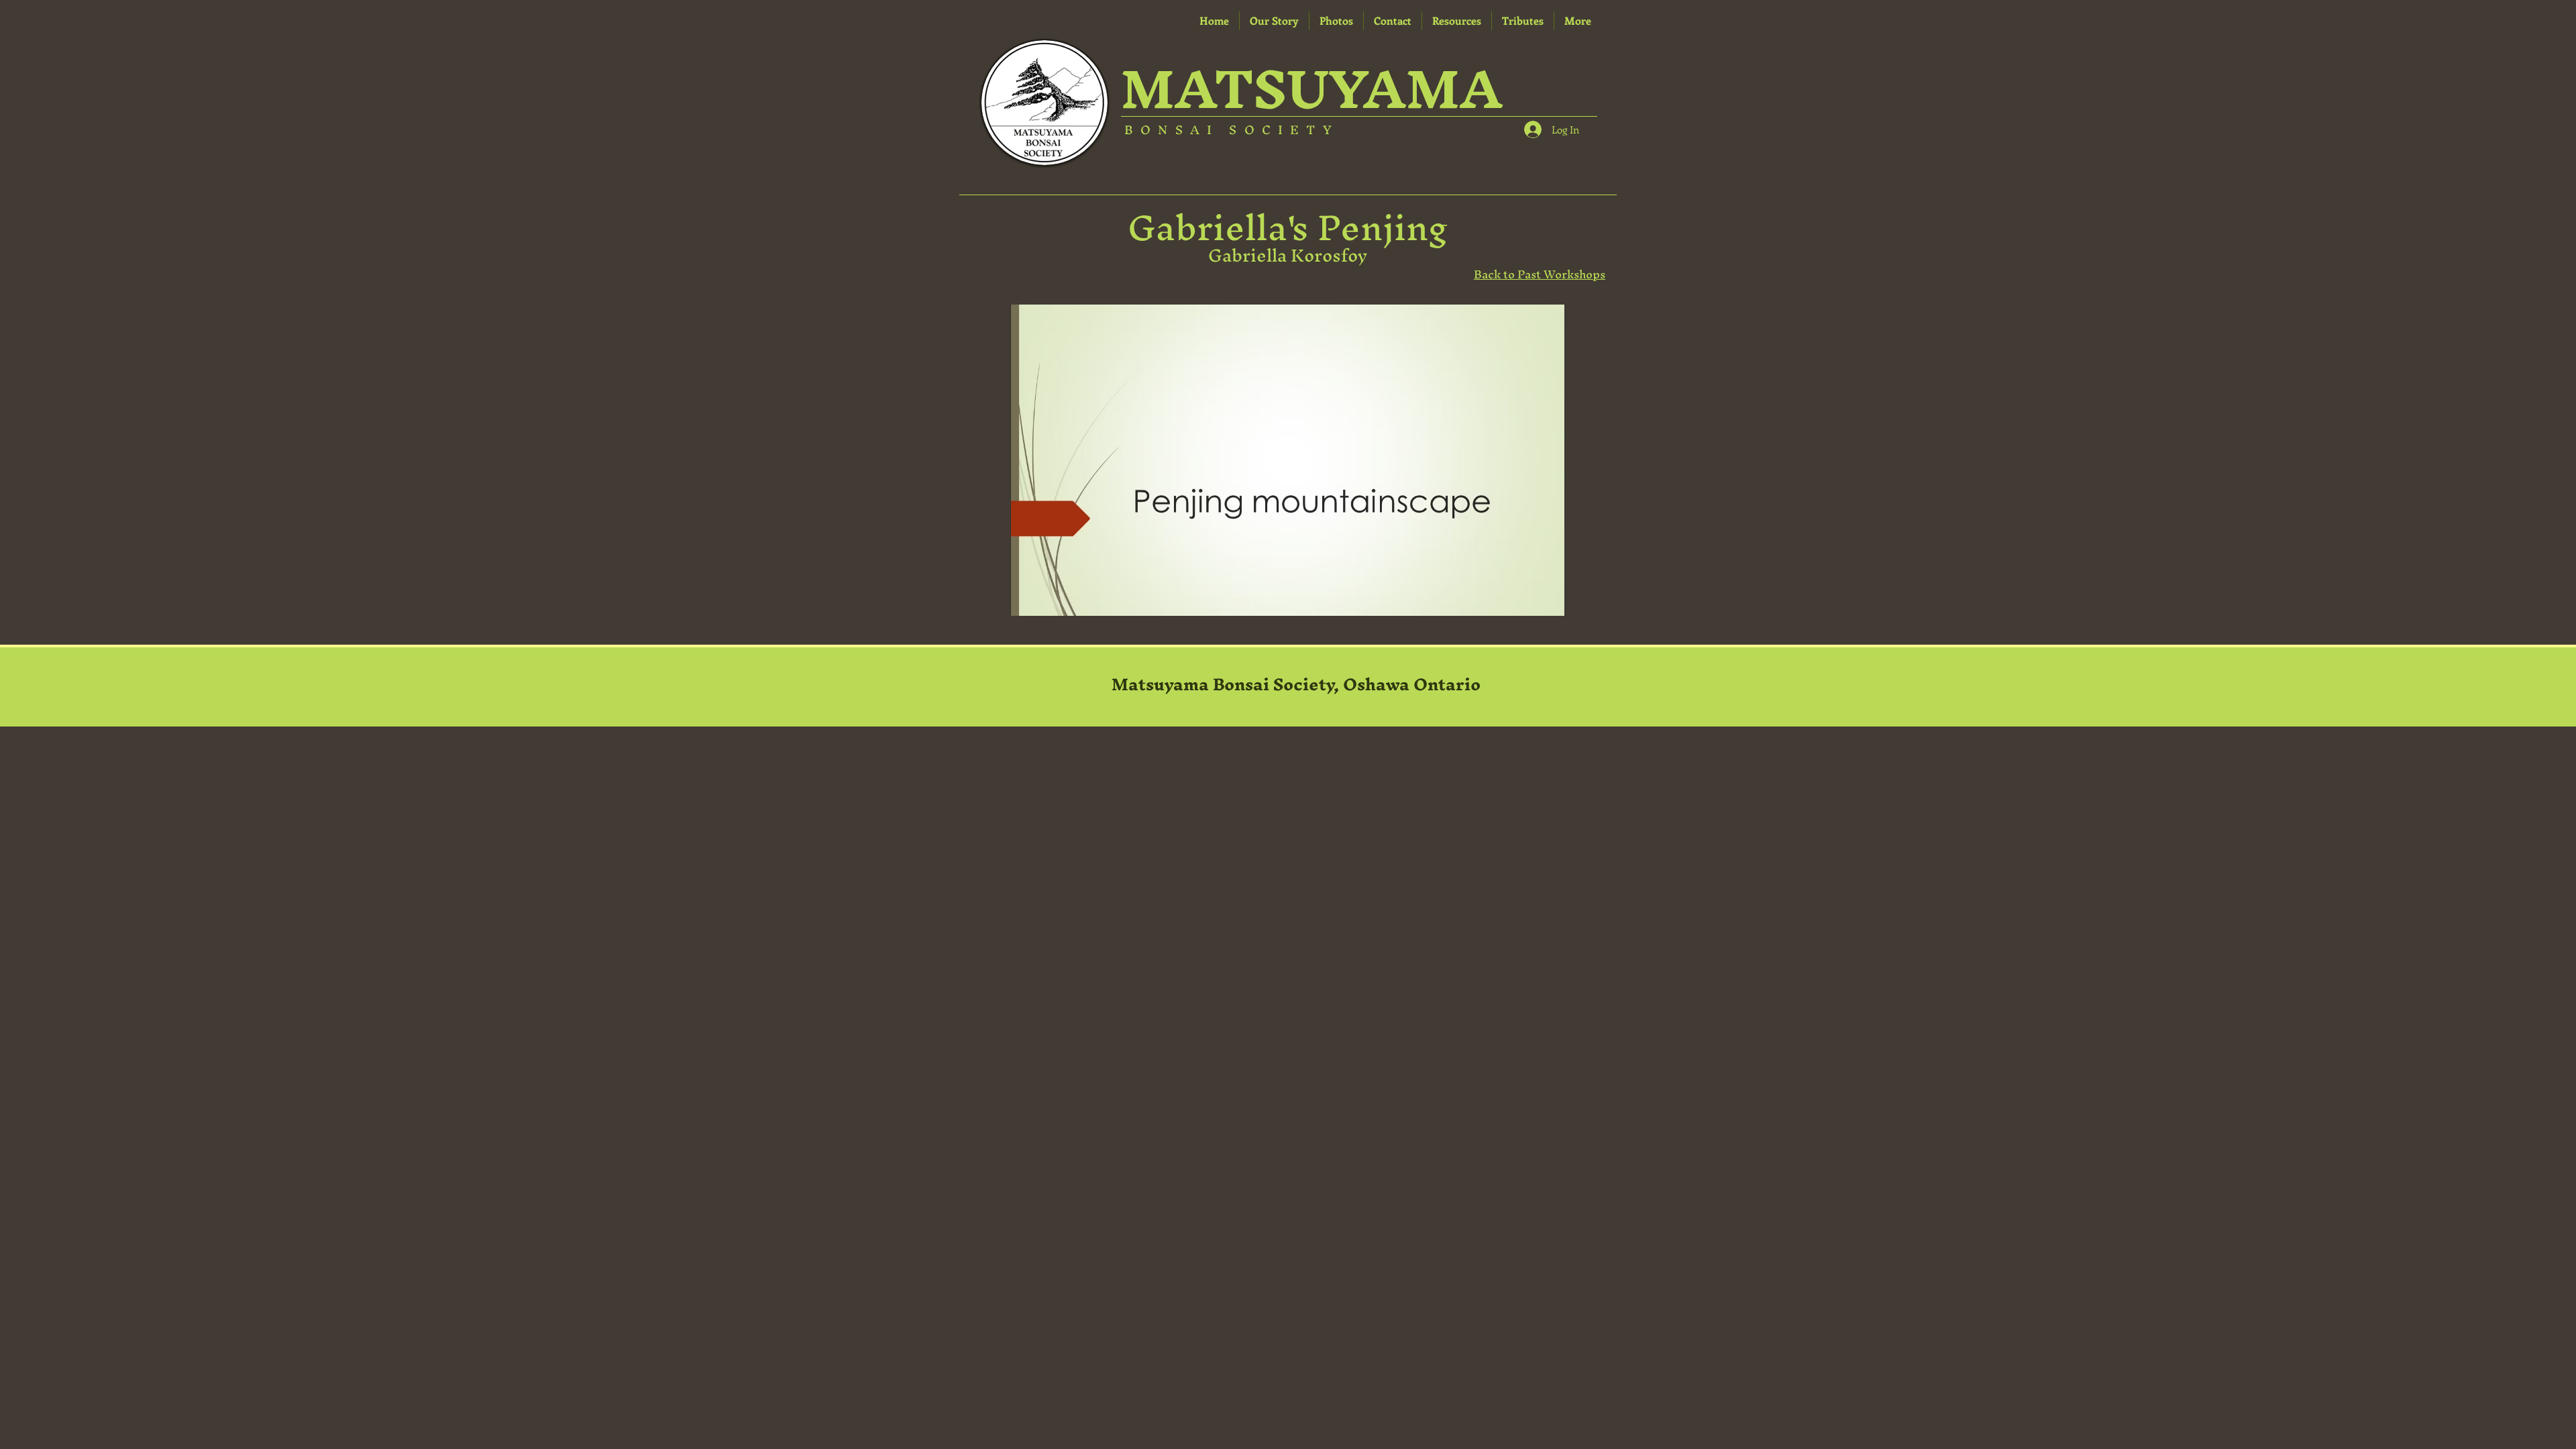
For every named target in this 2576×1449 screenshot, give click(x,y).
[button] (1457, 21)
